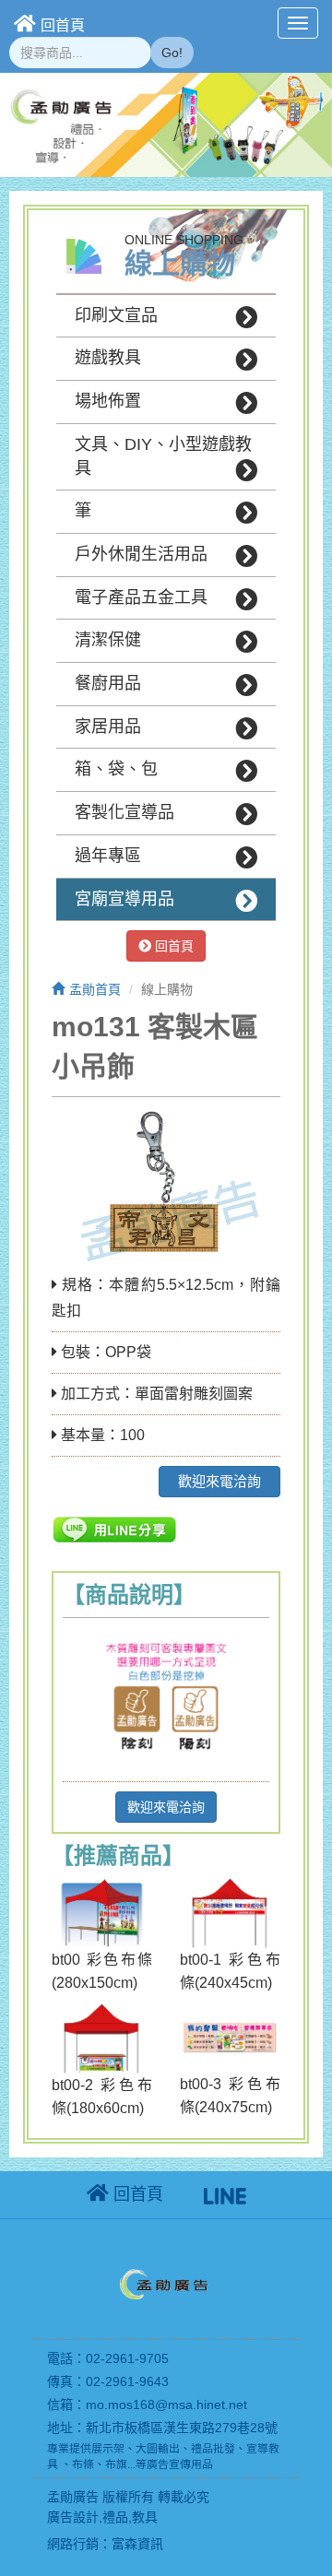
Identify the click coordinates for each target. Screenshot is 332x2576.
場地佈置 (108, 401)
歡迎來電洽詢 (219, 1481)
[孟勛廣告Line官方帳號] (225, 2194)
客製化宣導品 (125, 812)
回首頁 (63, 25)
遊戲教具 (108, 358)
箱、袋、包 (116, 769)
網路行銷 (73, 2544)
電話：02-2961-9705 (108, 2358)
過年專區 (108, 856)
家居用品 (108, 727)
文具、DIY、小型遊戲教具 (163, 456)
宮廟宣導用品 (125, 899)
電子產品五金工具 (141, 597)
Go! (172, 53)
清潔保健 (108, 640)
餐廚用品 (108, 683)
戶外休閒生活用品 (141, 554)
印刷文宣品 (116, 315)
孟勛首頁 (95, 989)
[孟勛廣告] (166, 2287)
